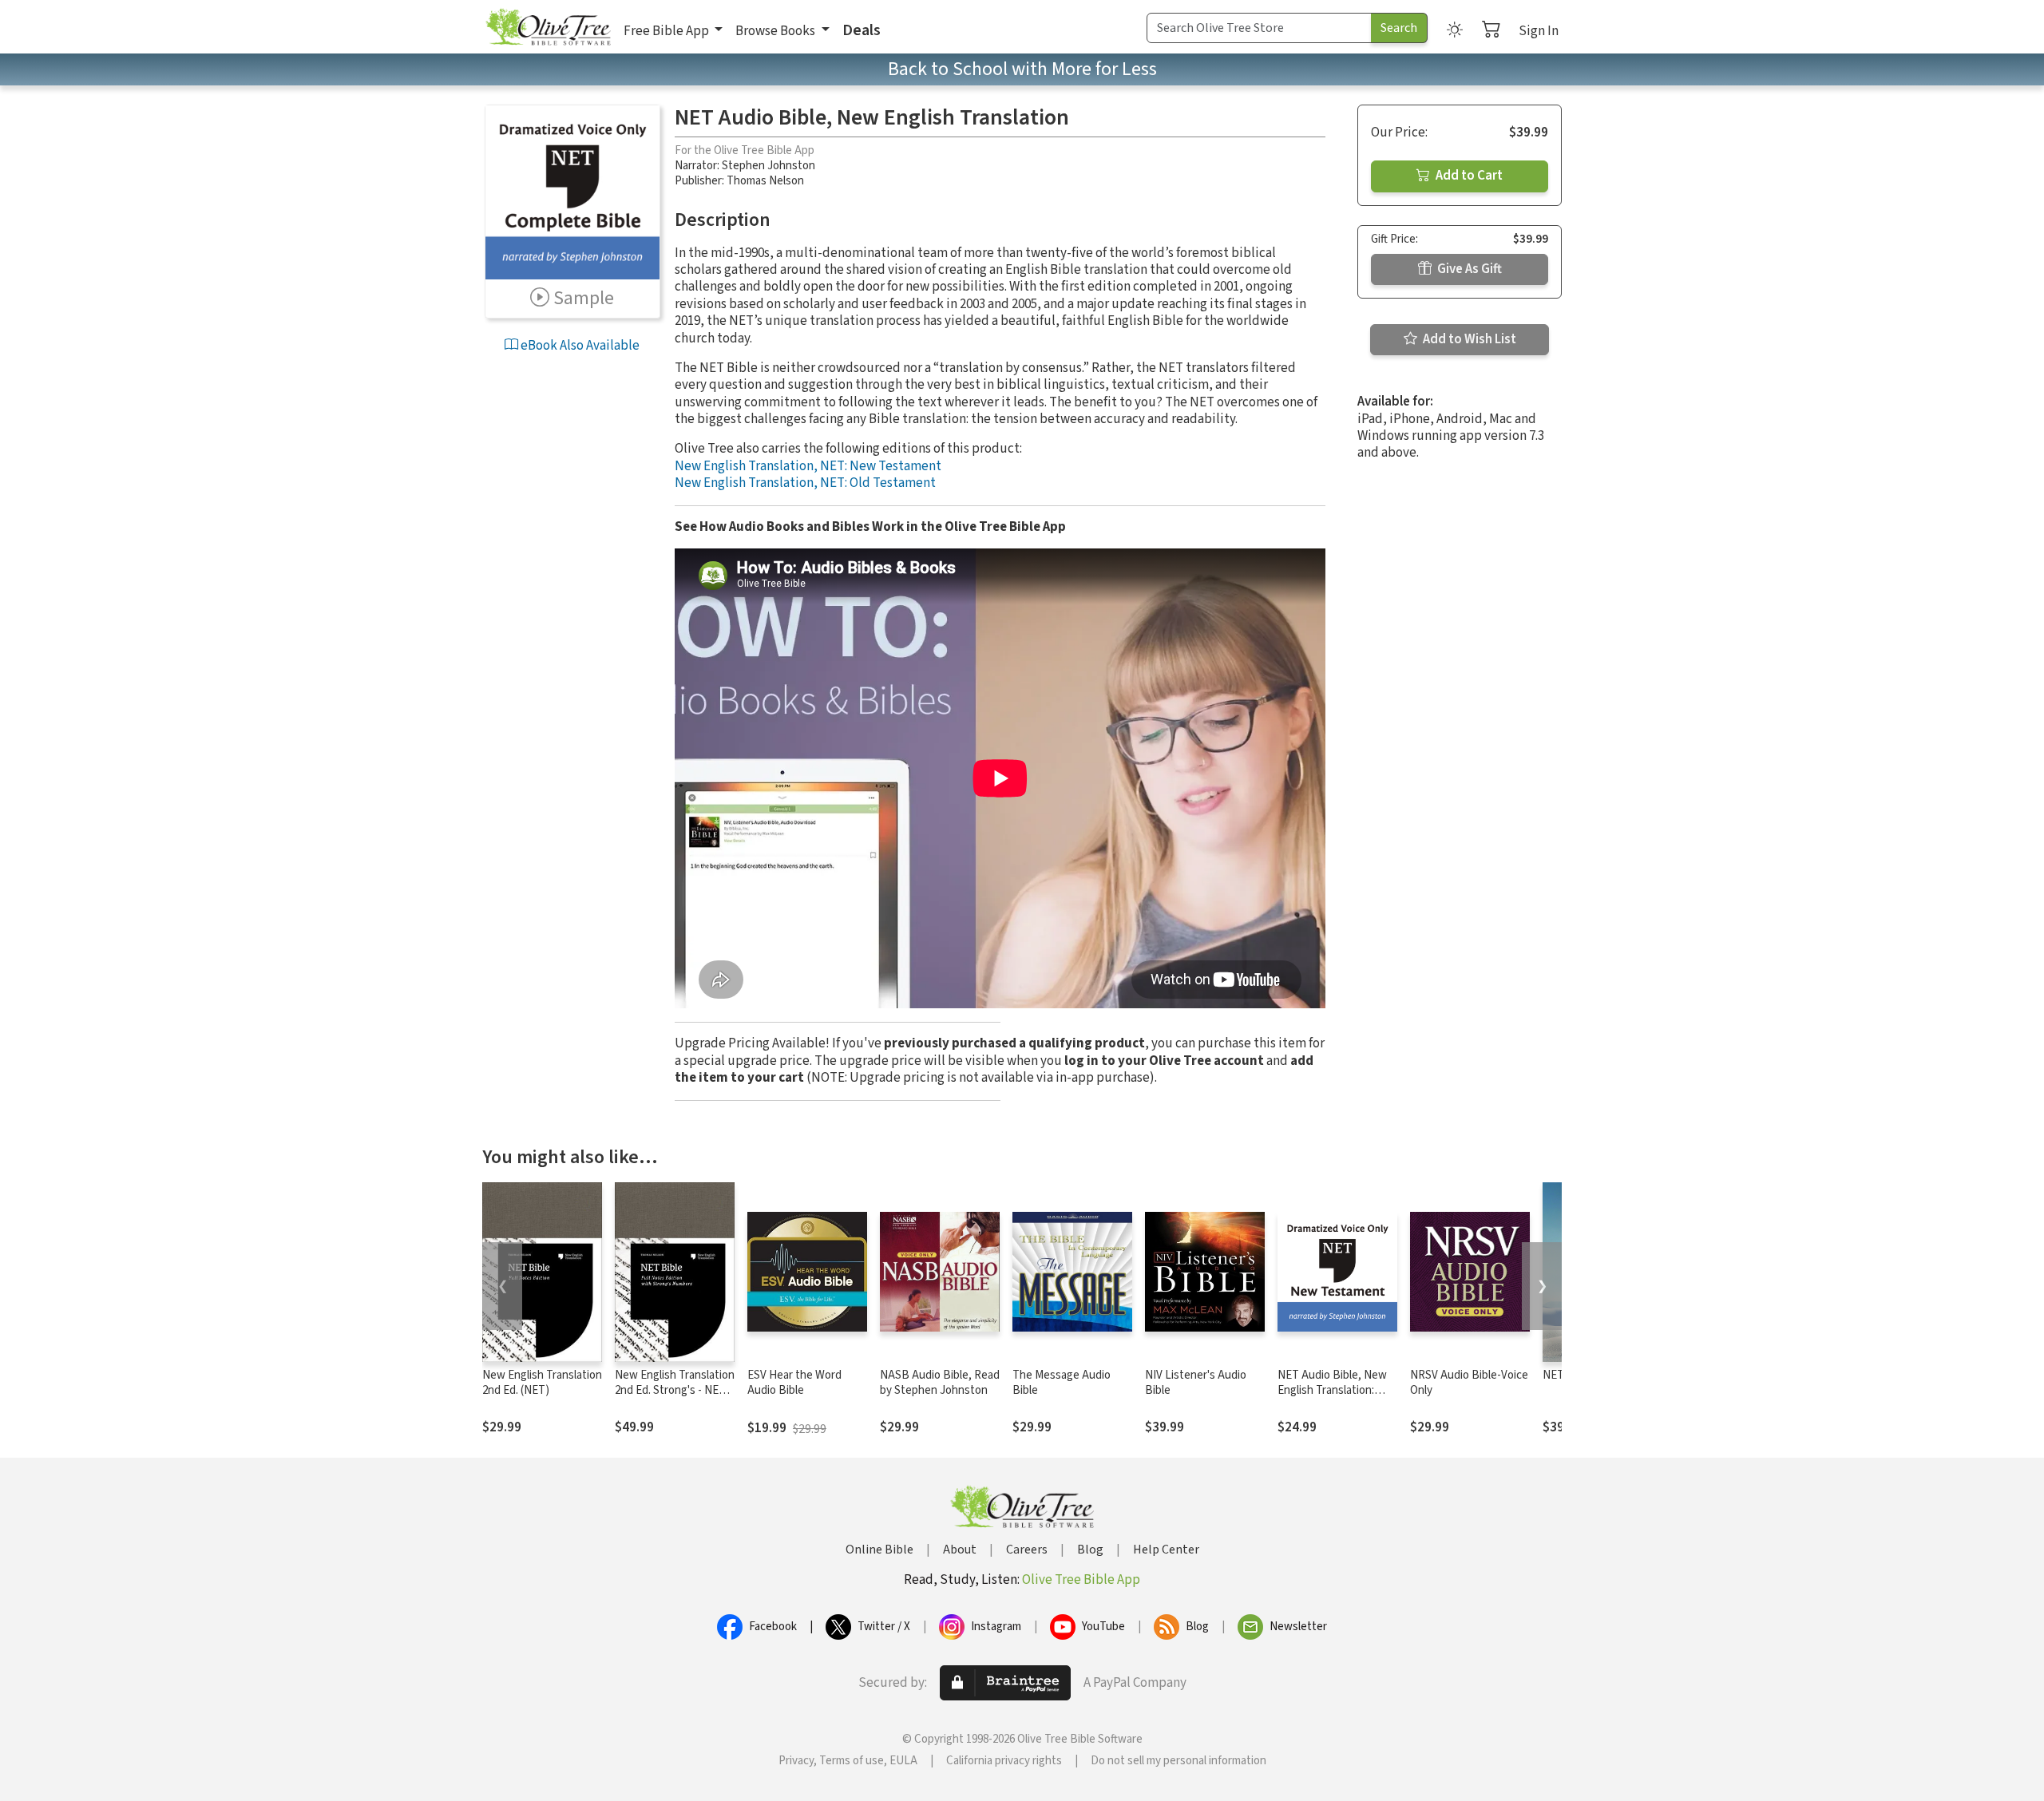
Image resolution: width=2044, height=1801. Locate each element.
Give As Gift (1468, 269)
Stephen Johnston (768, 166)
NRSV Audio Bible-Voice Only (1469, 1383)
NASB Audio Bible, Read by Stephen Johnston (940, 1383)
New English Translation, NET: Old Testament (805, 483)
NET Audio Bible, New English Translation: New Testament (1332, 1390)
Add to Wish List (1468, 339)
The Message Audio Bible (1062, 1383)
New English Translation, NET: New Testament (808, 466)
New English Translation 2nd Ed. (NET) (542, 1383)
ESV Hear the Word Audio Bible (794, 1383)
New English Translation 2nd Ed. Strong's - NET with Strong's (675, 1390)
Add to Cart (1468, 176)
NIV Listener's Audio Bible (1196, 1383)
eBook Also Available (579, 346)
